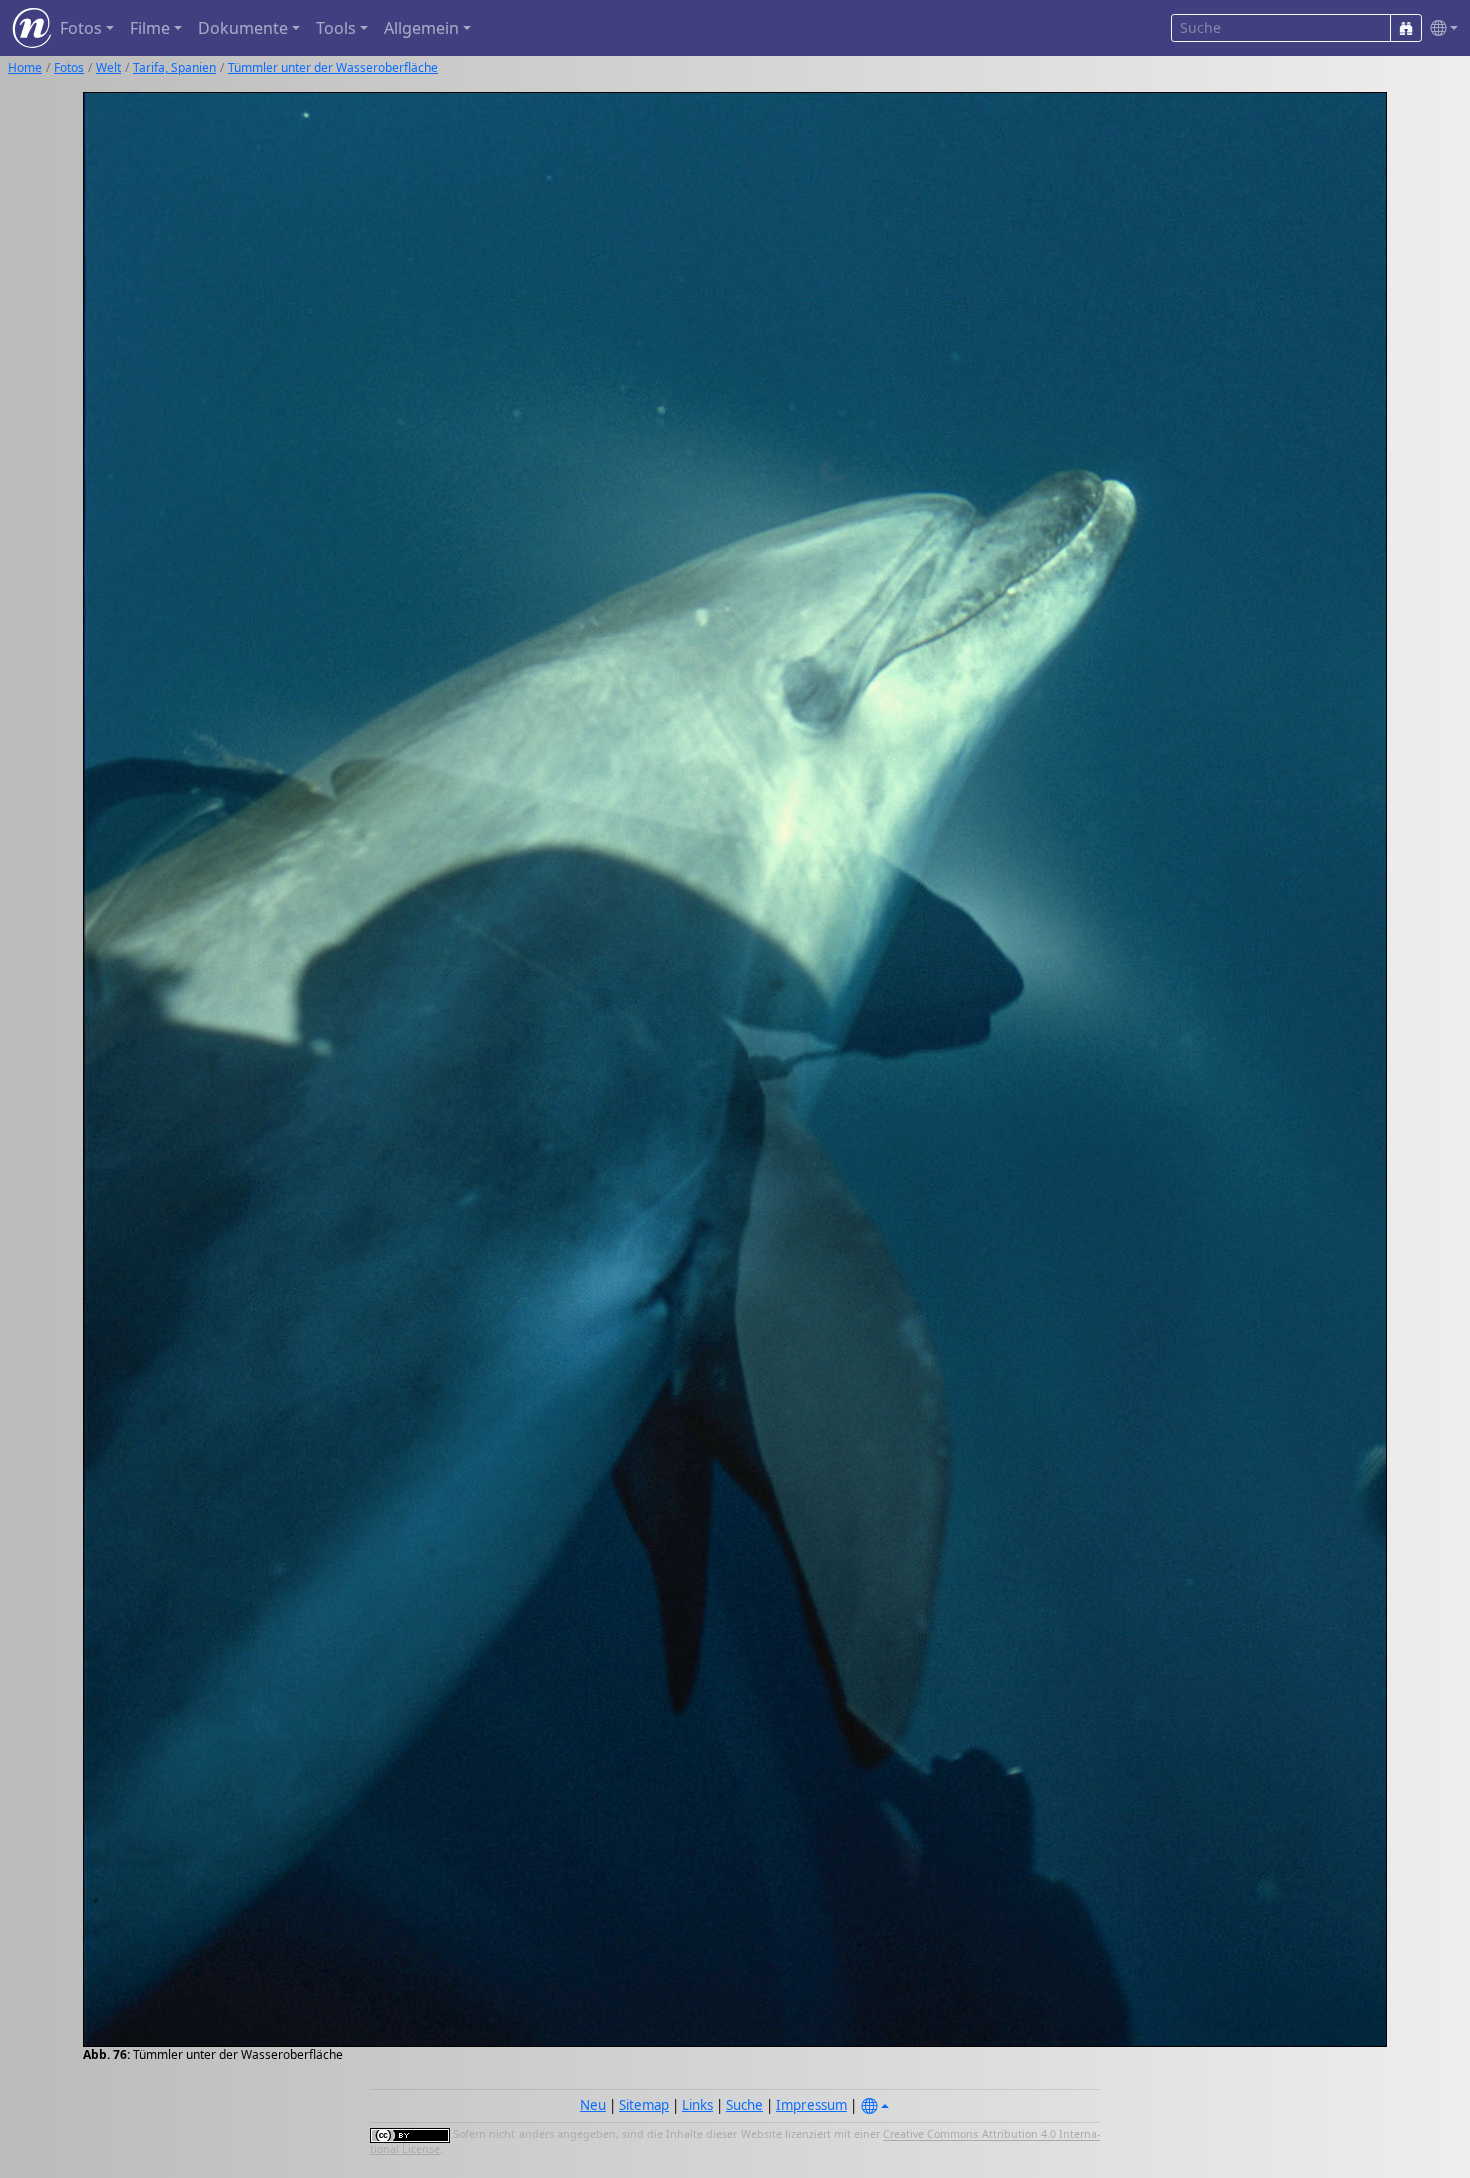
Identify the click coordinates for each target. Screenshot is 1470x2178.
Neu (593, 2105)
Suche (744, 2105)
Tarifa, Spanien (174, 67)
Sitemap (644, 2105)
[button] (1440, 28)
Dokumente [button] (243, 28)
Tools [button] (336, 28)
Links (697, 2105)
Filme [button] (150, 28)
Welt (108, 67)
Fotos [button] (81, 28)
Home (25, 67)
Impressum (811, 2105)
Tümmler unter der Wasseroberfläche (333, 67)
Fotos (69, 67)
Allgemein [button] (421, 28)
